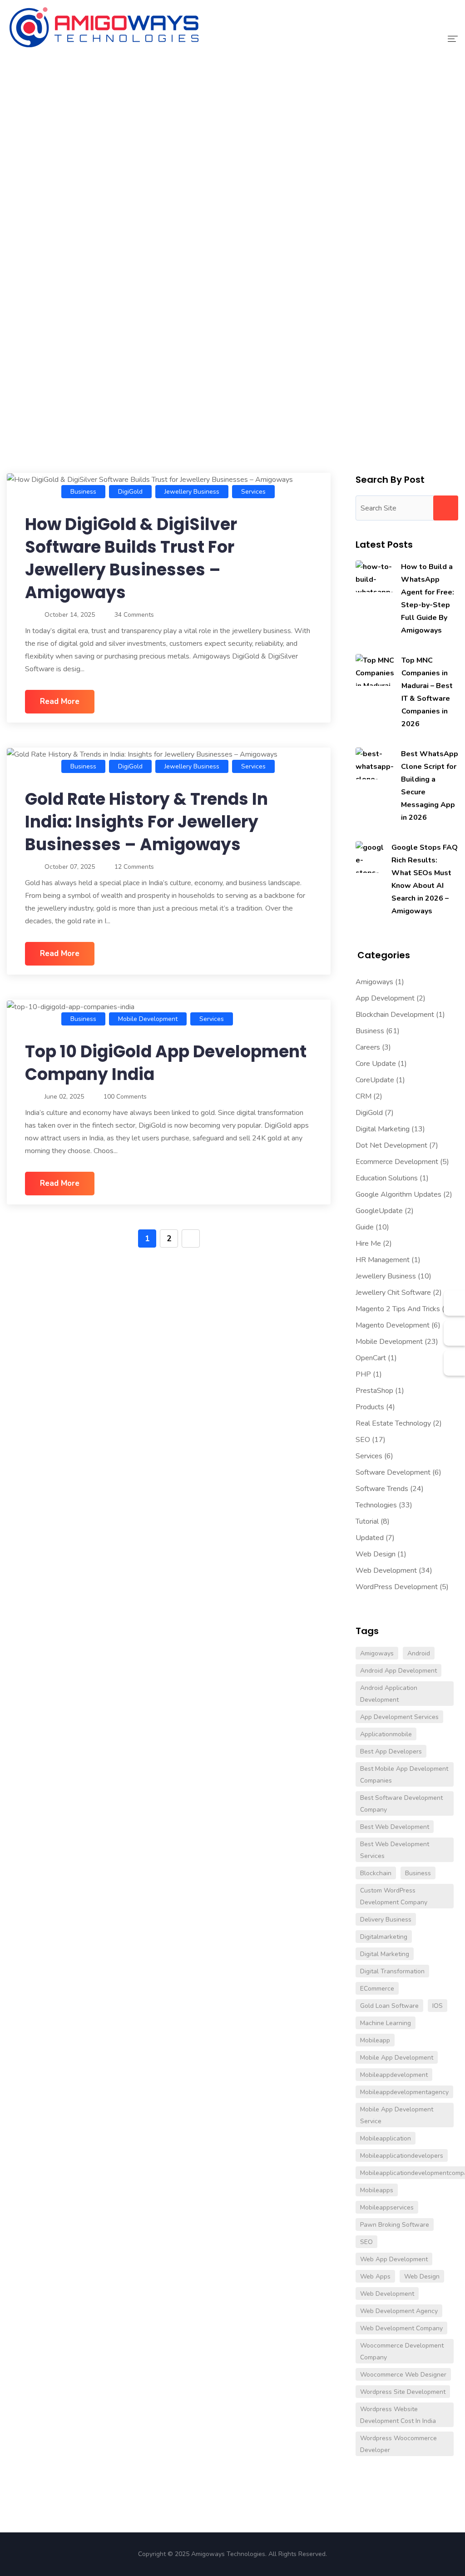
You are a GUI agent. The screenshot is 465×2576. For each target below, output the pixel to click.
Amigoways (374, 982)
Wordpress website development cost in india (398, 2415)
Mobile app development (397, 2058)
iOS (438, 2006)
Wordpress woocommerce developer (398, 2444)
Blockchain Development (395, 1015)
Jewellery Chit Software (393, 1293)
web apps (375, 2276)
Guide (365, 1227)
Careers (368, 1047)
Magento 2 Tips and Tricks (398, 1309)
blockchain (376, 1873)
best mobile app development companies (404, 1775)
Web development (387, 2294)
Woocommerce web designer (403, 2375)
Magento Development (393, 1325)
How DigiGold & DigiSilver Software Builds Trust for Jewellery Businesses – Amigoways (131, 558)
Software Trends (382, 1489)
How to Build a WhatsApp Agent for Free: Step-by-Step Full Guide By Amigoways (428, 599)
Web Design (376, 1554)
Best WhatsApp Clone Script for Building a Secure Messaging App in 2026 (430, 786)
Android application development (389, 1694)
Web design (422, 2276)
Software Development (393, 1472)
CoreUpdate (375, 1080)
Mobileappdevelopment (394, 2075)
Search (446, 508)
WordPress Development (397, 1587)
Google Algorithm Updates (398, 1194)
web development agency (399, 2311)
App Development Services (399, 1717)
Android (419, 1653)
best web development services (395, 1850)
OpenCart (371, 1358)
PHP (363, 1374)
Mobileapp (375, 2040)
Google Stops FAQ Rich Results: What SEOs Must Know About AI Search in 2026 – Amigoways (425, 879)
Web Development (386, 1570)
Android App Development (398, 1671)
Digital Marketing (383, 1129)
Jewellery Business (192, 492)
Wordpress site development (403, 2392)
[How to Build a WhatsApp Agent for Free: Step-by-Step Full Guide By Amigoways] (375, 576)
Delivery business (386, 1920)
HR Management (383, 1260)
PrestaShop (374, 1391)
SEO (363, 1440)
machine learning (386, 2023)
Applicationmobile (386, 1734)
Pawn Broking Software (395, 2225)
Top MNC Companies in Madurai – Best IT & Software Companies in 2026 (427, 692)
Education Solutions (387, 1178)
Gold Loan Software (389, 2006)
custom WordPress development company (394, 1896)
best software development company (401, 1804)
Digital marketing (385, 1954)
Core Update (376, 1064)
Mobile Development (148, 1019)
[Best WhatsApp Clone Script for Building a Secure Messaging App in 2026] (375, 763)
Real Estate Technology (393, 1423)
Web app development (394, 2259)
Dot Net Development (391, 1145)
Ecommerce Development (397, 1162)
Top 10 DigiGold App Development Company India (166, 1063)
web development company (401, 2328)
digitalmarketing (384, 1937)
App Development (385, 998)
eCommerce (377, 1989)
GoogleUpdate (379, 1211)
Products (370, 1407)
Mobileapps (377, 2190)
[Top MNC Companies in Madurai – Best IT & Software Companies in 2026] (375, 670)
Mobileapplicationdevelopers (402, 2156)
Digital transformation (392, 1971)
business (418, 1873)
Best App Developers (391, 1751)
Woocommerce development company (402, 2351)
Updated (370, 1538)
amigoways (377, 1653)
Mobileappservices (387, 2207)
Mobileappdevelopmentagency (404, 2092)
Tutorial (367, 1521)
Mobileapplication (386, 2138)
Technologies (376, 1505)
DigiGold (130, 492)
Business (83, 492)
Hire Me (368, 1243)
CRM (364, 1096)
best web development (395, 1827)
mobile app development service (397, 2115)
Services (253, 492)
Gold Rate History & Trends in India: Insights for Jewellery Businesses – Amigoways (146, 822)
